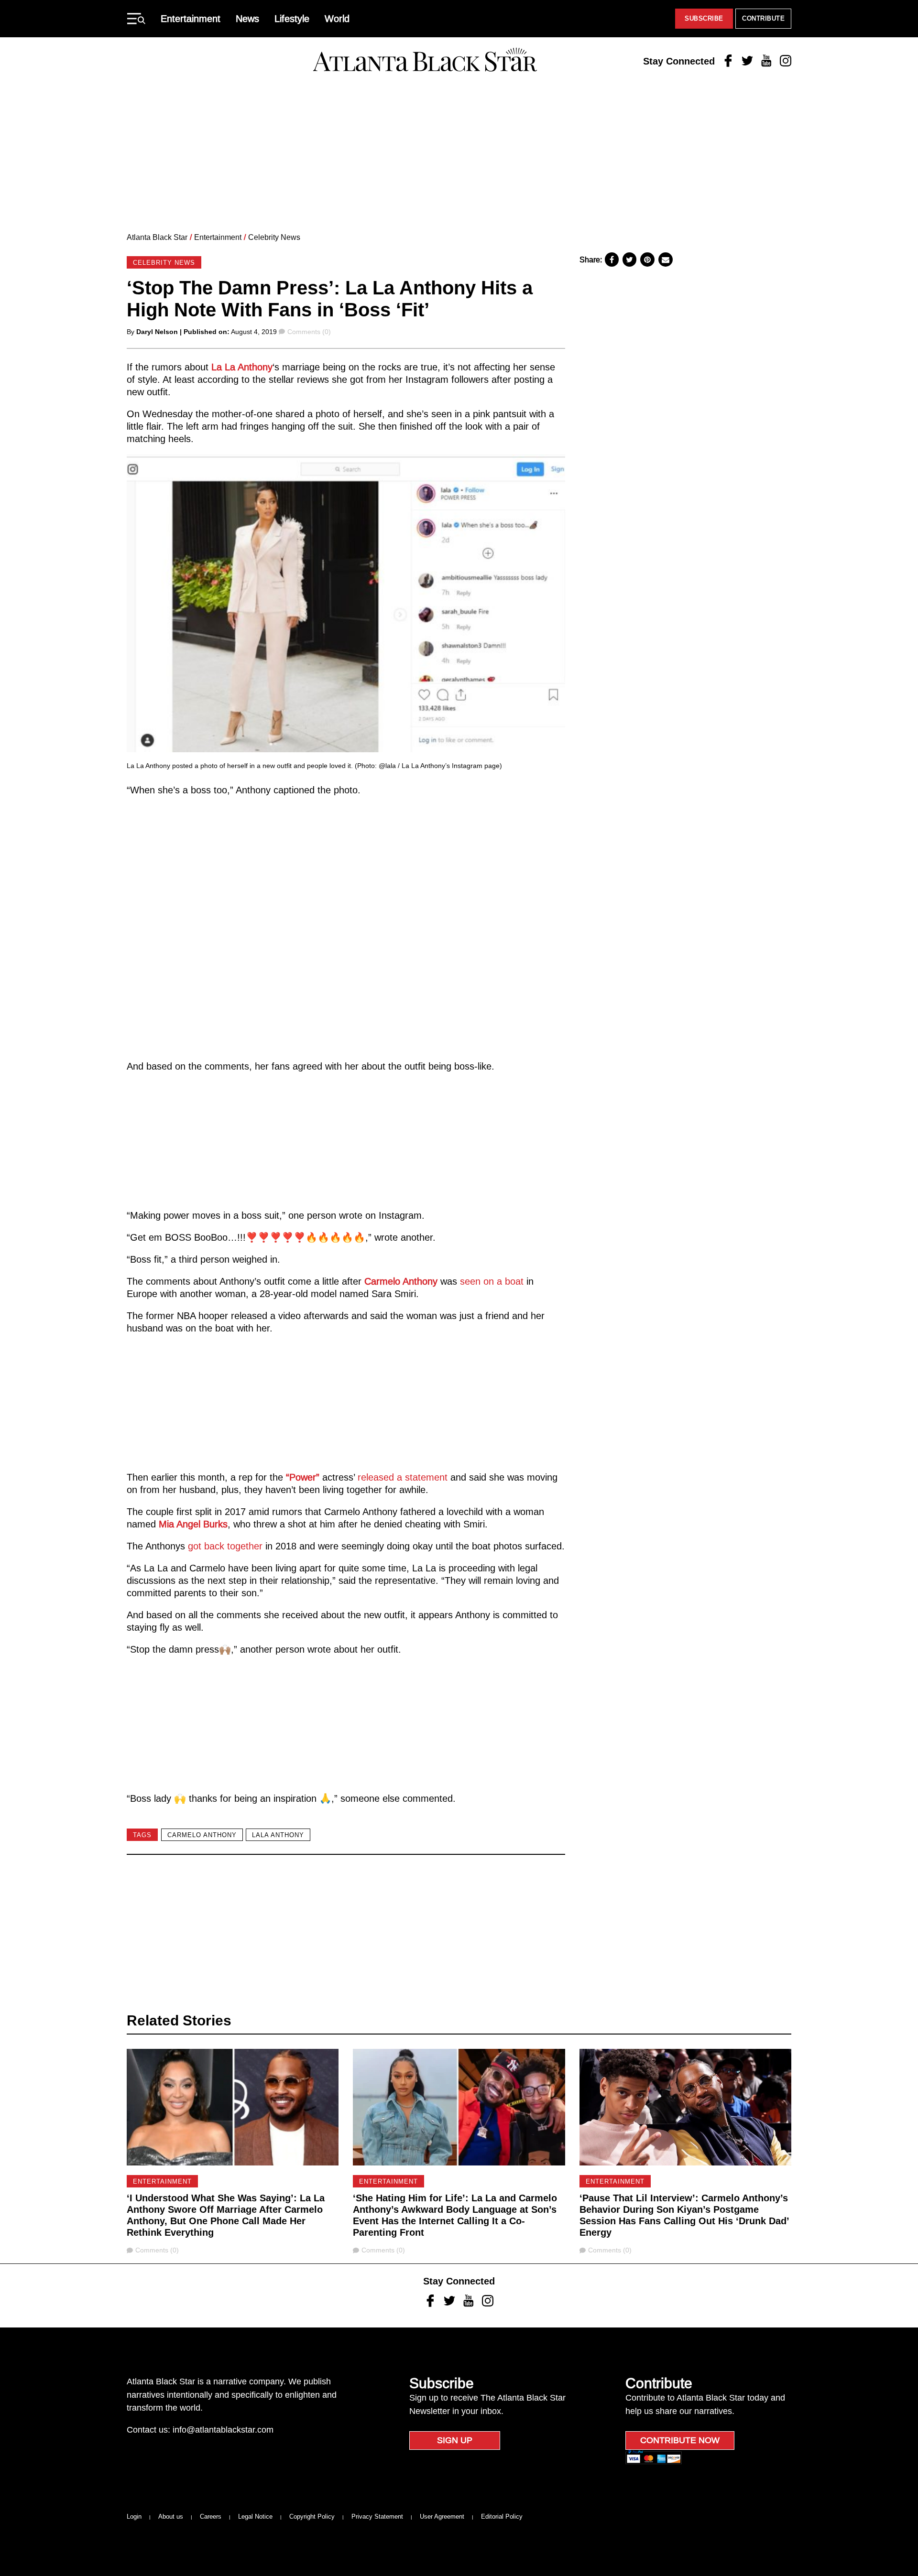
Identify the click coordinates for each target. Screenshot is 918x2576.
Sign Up (455, 2440)
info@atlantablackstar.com (223, 2430)
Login (134, 2516)
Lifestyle (292, 19)
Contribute (763, 18)
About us (171, 2516)
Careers (211, 2516)
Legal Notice (255, 2516)
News (247, 19)
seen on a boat (492, 1281)
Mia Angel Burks (193, 1524)
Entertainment (191, 19)
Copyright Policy (312, 2516)
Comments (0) (309, 332)
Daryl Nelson (157, 332)
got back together (225, 1546)
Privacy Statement (377, 2516)
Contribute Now (680, 2440)
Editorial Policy (502, 2516)
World (337, 19)
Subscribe (704, 18)
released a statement (403, 1477)
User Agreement (442, 2516)
